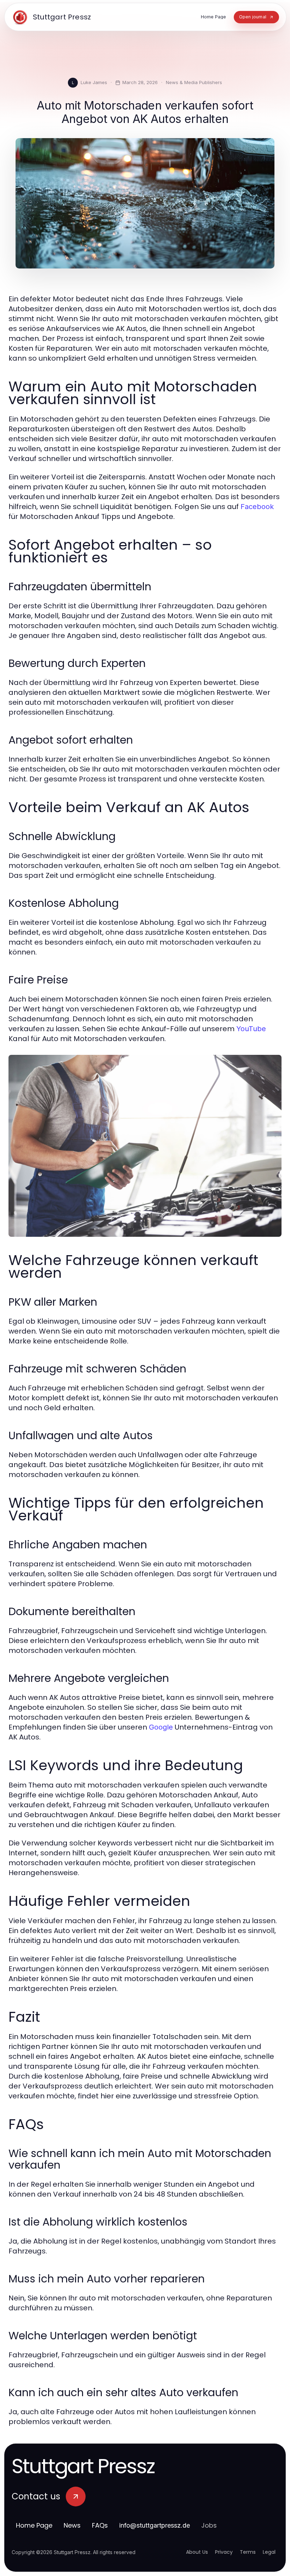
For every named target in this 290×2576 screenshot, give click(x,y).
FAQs (100, 2525)
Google (161, 1727)
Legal (269, 2552)
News (72, 2525)
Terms (248, 2552)
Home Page (34, 2525)
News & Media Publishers (194, 82)
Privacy (224, 2552)
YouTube (251, 1029)
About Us (197, 2552)
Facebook (257, 507)
